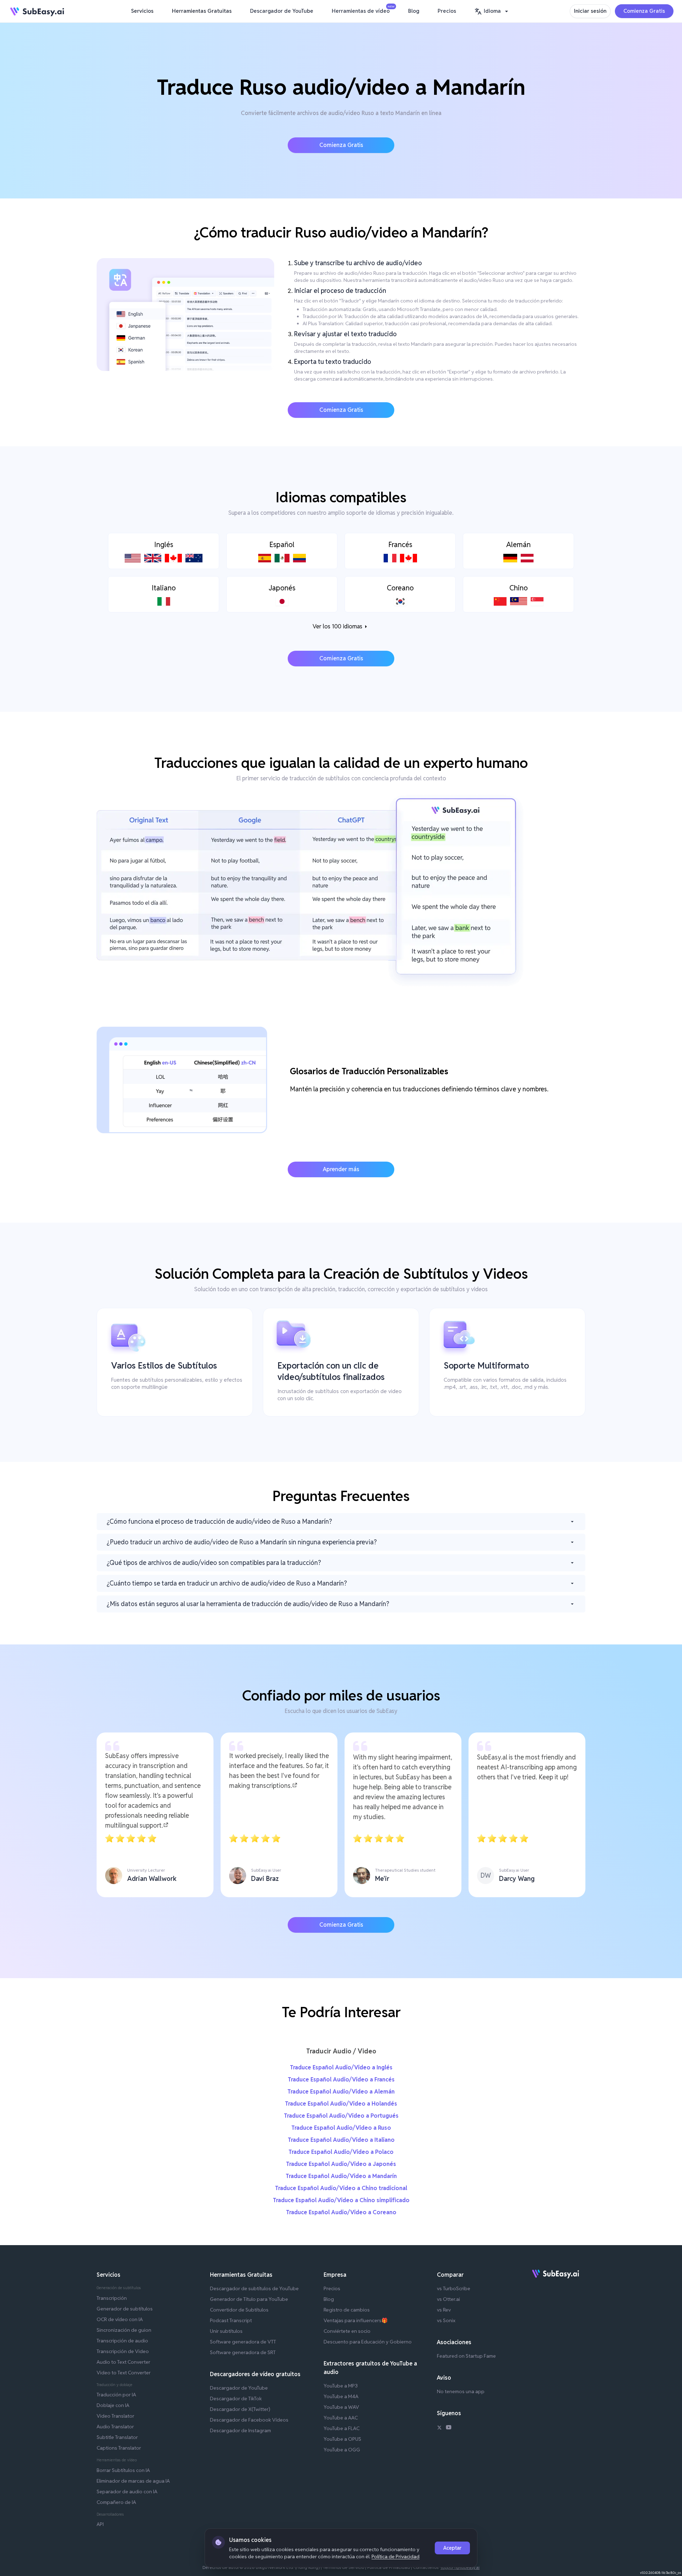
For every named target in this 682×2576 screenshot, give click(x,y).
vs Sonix (446, 2320)
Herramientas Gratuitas (202, 11)
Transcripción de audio (122, 2341)
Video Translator (115, 2416)
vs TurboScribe (454, 2288)
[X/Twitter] (439, 2428)
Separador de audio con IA (127, 2492)
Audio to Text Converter (123, 2362)
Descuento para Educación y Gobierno (368, 2342)
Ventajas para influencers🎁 (356, 2320)
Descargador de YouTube (282, 11)
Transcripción (112, 2298)
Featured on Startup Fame (466, 2356)
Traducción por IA (116, 2395)
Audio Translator (115, 2427)
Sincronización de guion (124, 2330)
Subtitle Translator (117, 2437)
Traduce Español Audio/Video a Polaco (341, 2152)
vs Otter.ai (448, 2299)
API (100, 2524)
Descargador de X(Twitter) (240, 2409)
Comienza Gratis (644, 11)
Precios (447, 11)
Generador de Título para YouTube (249, 2299)
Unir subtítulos (226, 2331)
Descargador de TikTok (236, 2398)
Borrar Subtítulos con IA (123, 2470)
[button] (492, 11)
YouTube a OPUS (342, 2439)
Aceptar (452, 2548)
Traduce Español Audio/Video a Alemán (341, 2092)
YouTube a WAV (341, 2407)
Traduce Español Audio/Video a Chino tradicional (341, 2188)
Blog (414, 11)
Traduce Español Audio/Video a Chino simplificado (341, 2200)
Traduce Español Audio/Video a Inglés (341, 2067)
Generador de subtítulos (125, 2309)
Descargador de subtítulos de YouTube (254, 2288)
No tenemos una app (461, 2391)
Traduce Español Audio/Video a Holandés (341, 2104)
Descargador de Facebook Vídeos (249, 2420)
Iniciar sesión (590, 11)
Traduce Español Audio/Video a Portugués (341, 2116)
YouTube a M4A (341, 2396)
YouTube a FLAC (342, 2428)
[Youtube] (449, 2428)
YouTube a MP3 (341, 2386)
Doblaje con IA (113, 2405)
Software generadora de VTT (243, 2342)
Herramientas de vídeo (362, 10)
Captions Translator (119, 2448)
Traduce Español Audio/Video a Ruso (341, 2128)
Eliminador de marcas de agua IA (133, 2481)
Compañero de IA (116, 2502)
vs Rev (444, 2310)
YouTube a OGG (342, 2450)
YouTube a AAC (341, 2418)
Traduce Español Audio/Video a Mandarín (341, 2176)
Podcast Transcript (231, 2320)
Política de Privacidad (396, 2556)
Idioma (492, 11)
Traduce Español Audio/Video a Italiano (341, 2140)
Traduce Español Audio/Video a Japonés (341, 2164)
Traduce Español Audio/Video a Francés (341, 2080)
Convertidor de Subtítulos (239, 2310)
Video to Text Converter (124, 2373)
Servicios (142, 11)
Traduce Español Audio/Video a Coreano (341, 2212)
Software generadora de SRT (243, 2352)
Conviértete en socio (347, 2331)
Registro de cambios (347, 2310)
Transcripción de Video (123, 2351)
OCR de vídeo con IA (120, 2319)
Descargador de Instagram (240, 2430)
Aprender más (341, 1169)
